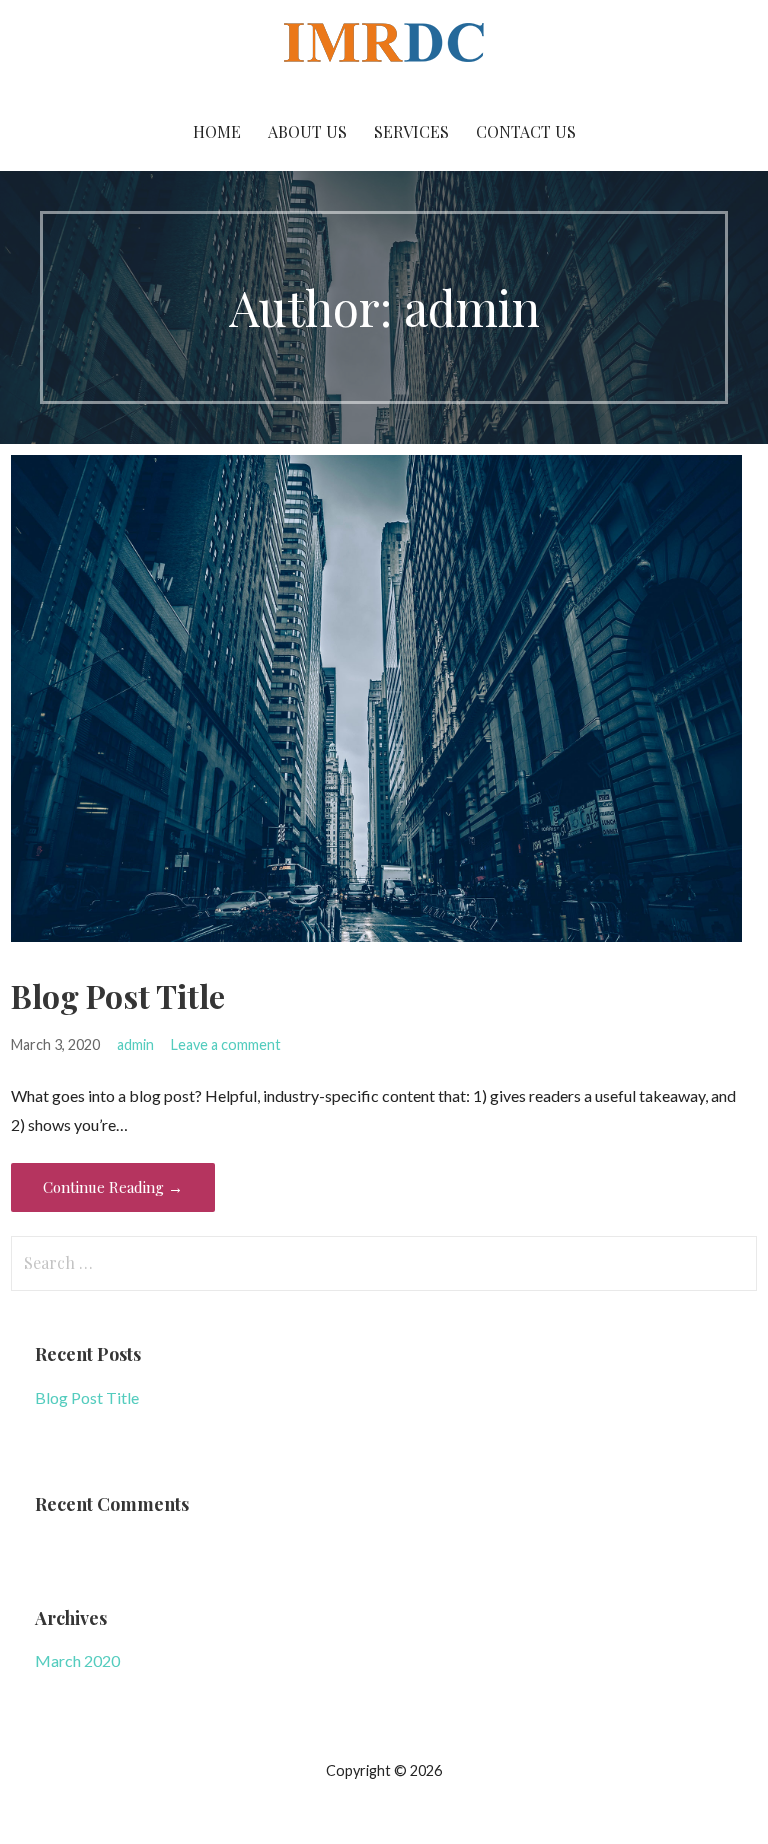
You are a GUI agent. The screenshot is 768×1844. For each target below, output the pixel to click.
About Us (307, 131)
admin (135, 1044)
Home (217, 131)
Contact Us (526, 131)
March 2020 (77, 1660)
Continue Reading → (113, 1187)
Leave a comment (226, 1044)
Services (411, 131)
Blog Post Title (118, 995)
